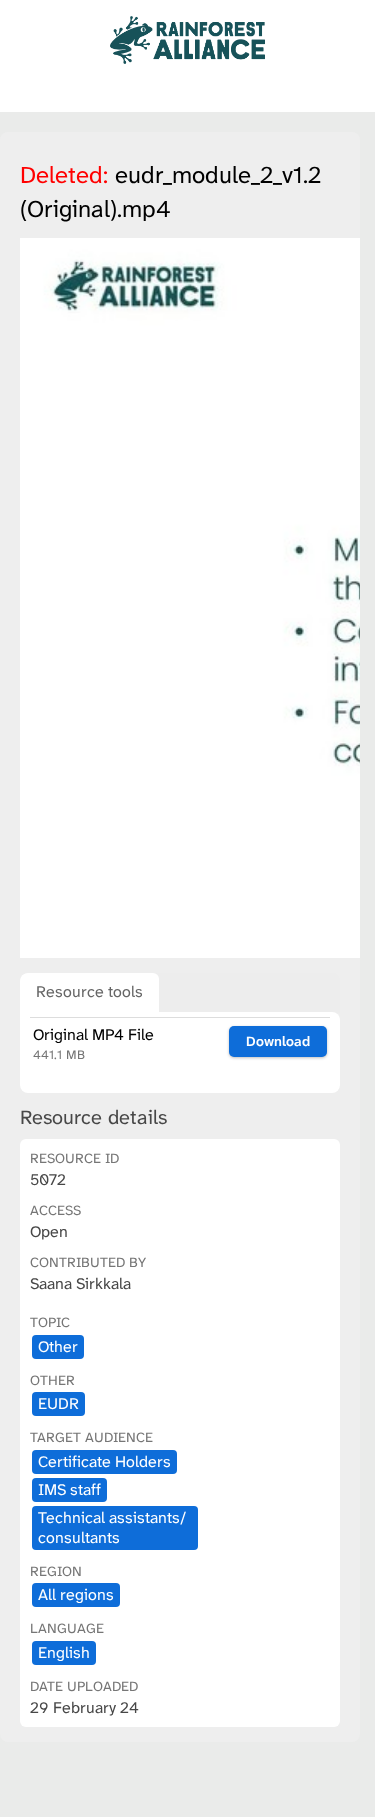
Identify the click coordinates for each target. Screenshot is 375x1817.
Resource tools (89, 991)
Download (278, 1041)
